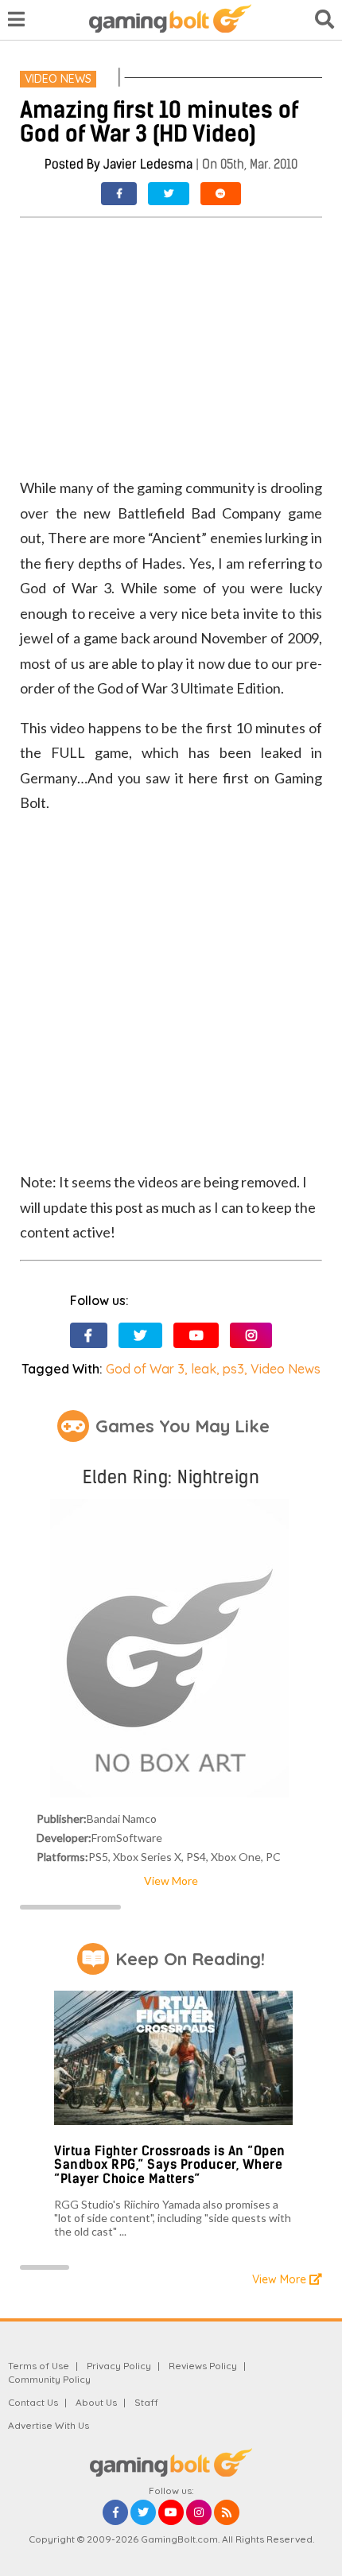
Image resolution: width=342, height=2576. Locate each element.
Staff (146, 2402)
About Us (96, 2402)
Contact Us (33, 2402)
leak (204, 1369)
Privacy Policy (119, 2366)
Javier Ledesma (148, 164)
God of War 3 (145, 1369)
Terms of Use (39, 2366)
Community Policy (49, 2379)
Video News (58, 79)
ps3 (233, 1369)
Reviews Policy (203, 2366)
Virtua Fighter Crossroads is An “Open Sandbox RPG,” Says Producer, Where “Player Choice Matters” (170, 2165)
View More (171, 1881)
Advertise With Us (49, 2425)
